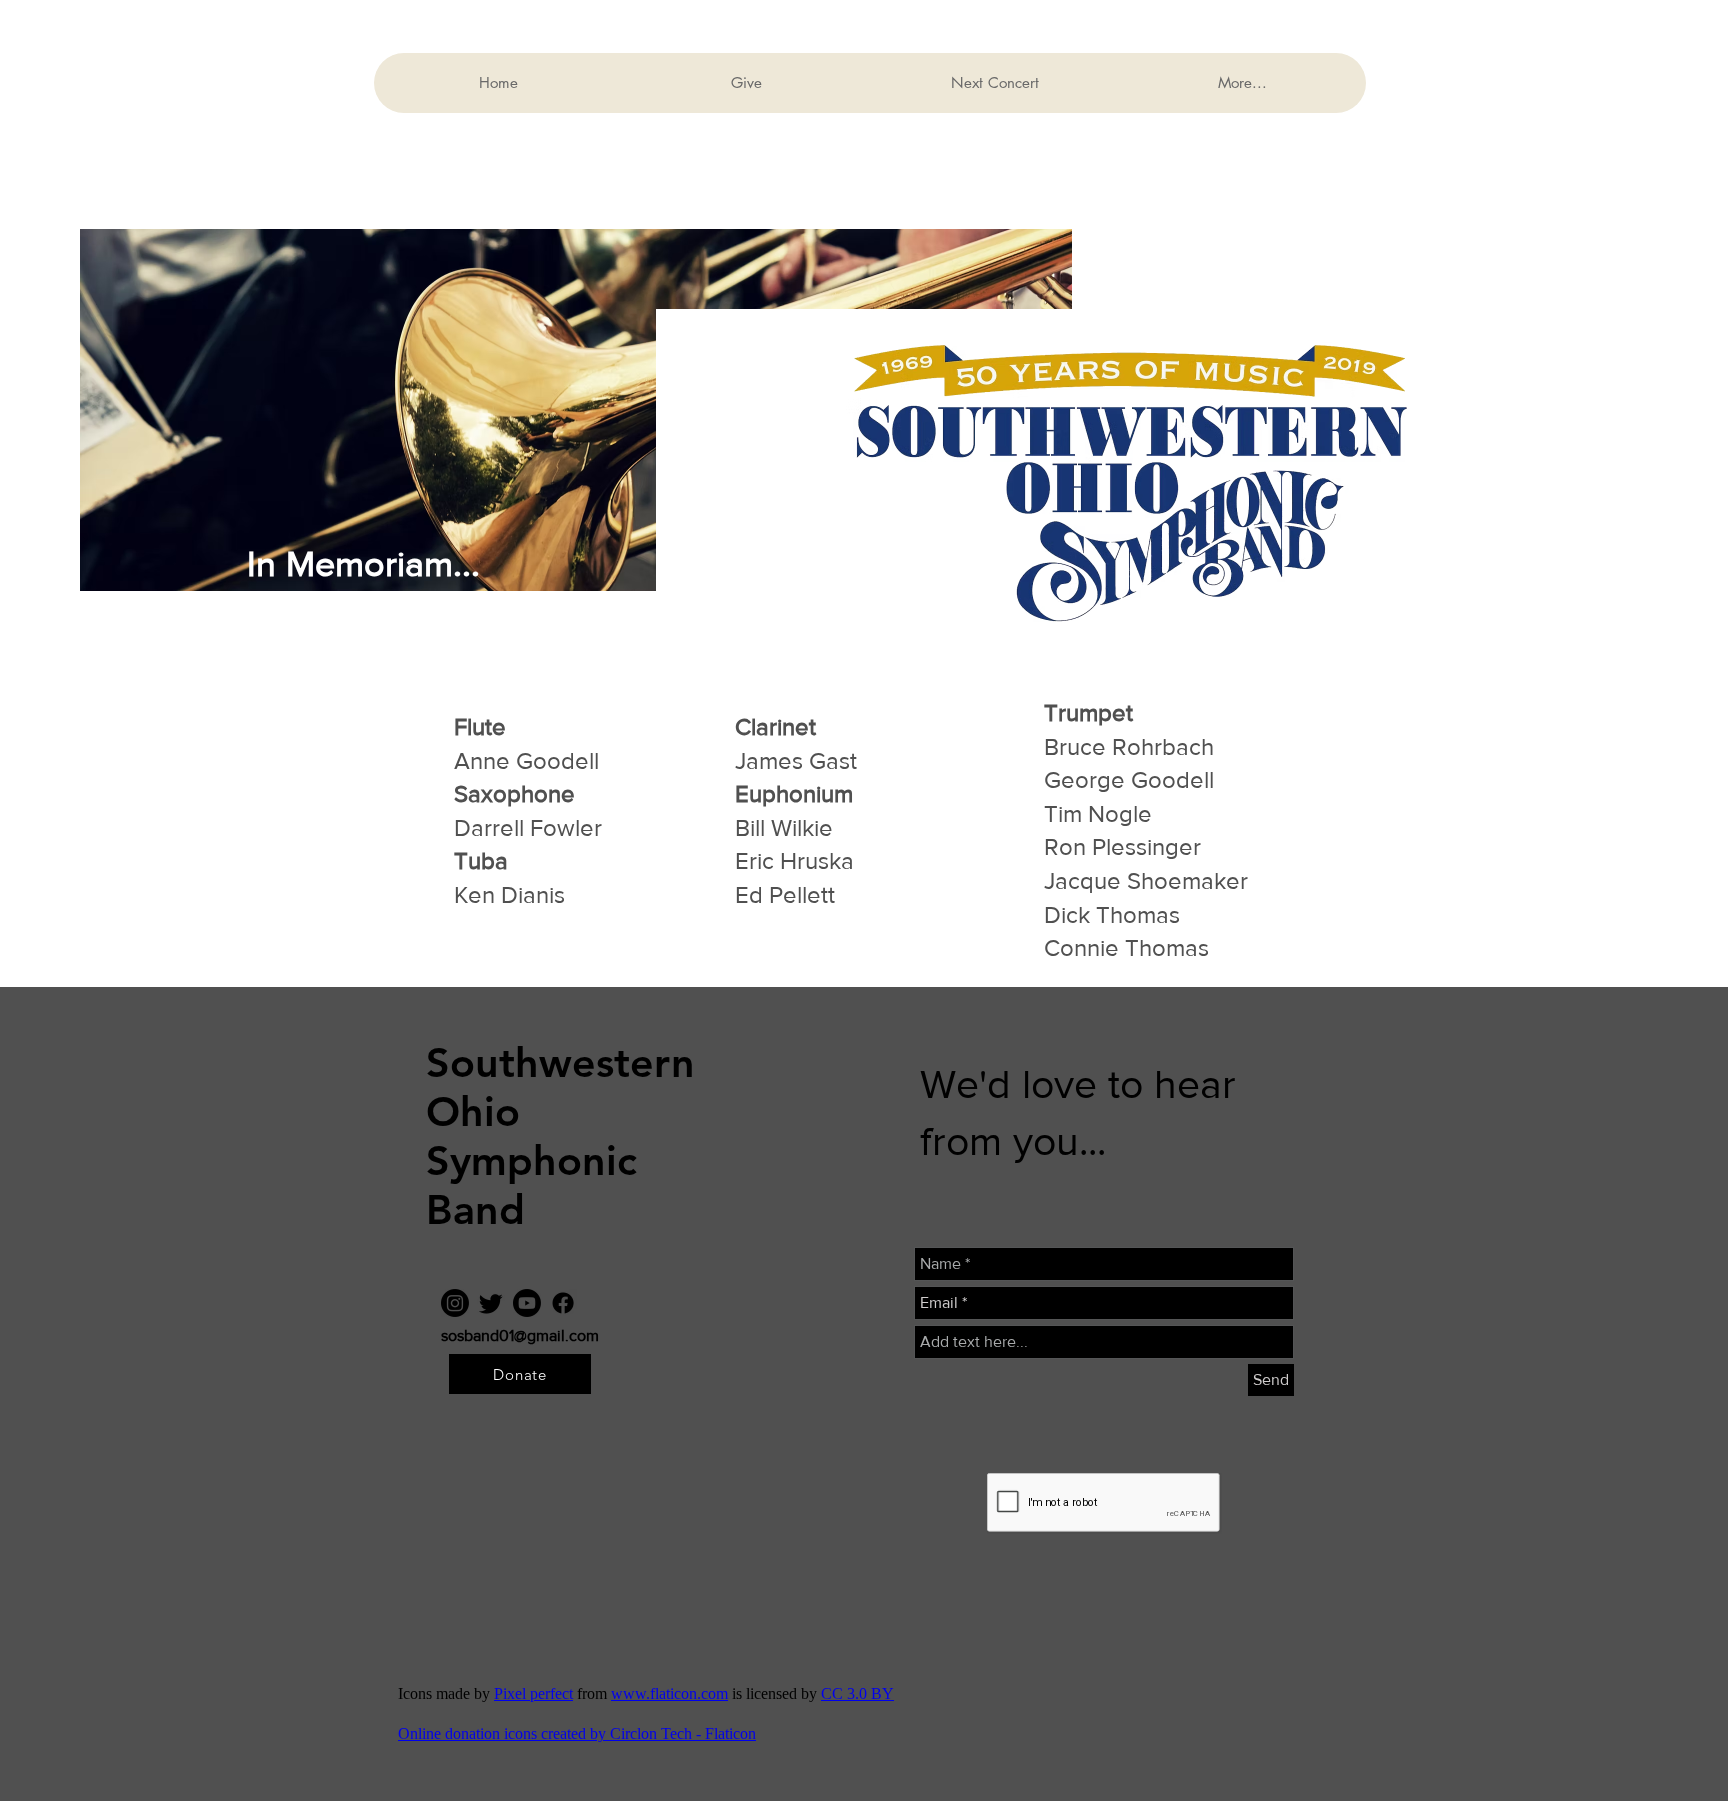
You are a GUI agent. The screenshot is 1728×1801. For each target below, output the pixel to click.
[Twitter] (491, 1303)
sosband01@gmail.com (520, 1335)
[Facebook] (563, 1303)
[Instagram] (455, 1303)
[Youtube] (527, 1303)
